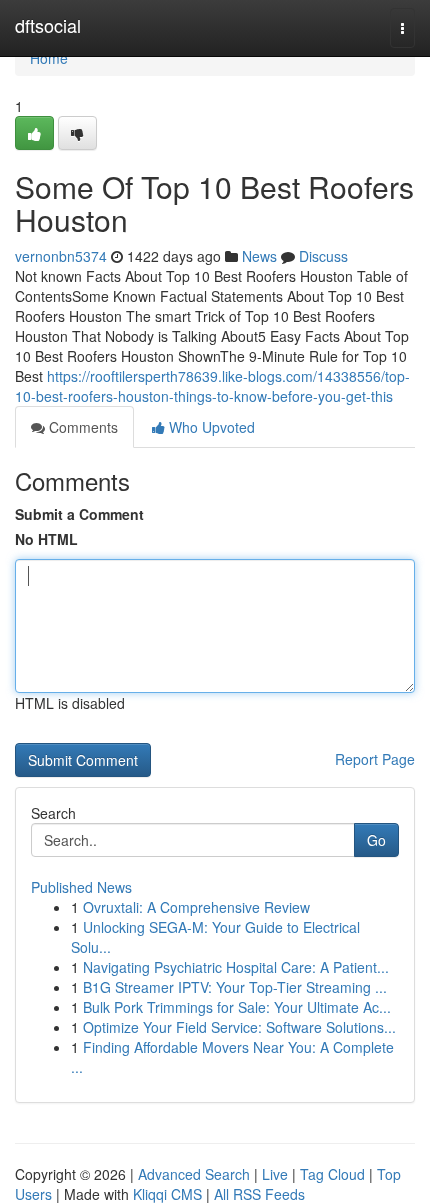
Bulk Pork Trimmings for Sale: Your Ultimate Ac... (237, 1007)
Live (275, 1174)
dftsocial (48, 25)
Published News (81, 887)
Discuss (323, 256)
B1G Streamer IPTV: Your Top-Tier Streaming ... (235, 987)
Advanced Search (194, 1174)
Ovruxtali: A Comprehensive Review (196, 907)
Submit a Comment (79, 514)
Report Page (375, 759)
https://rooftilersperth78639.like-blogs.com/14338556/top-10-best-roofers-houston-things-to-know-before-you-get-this (212, 386)
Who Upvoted (210, 427)
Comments (81, 427)
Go (376, 840)
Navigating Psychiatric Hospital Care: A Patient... (236, 967)
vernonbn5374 (61, 256)
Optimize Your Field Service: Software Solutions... (239, 1027)
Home (49, 58)
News (259, 256)
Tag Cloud (332, 1174)
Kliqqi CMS (167, 1194)
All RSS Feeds (259, 1194)
